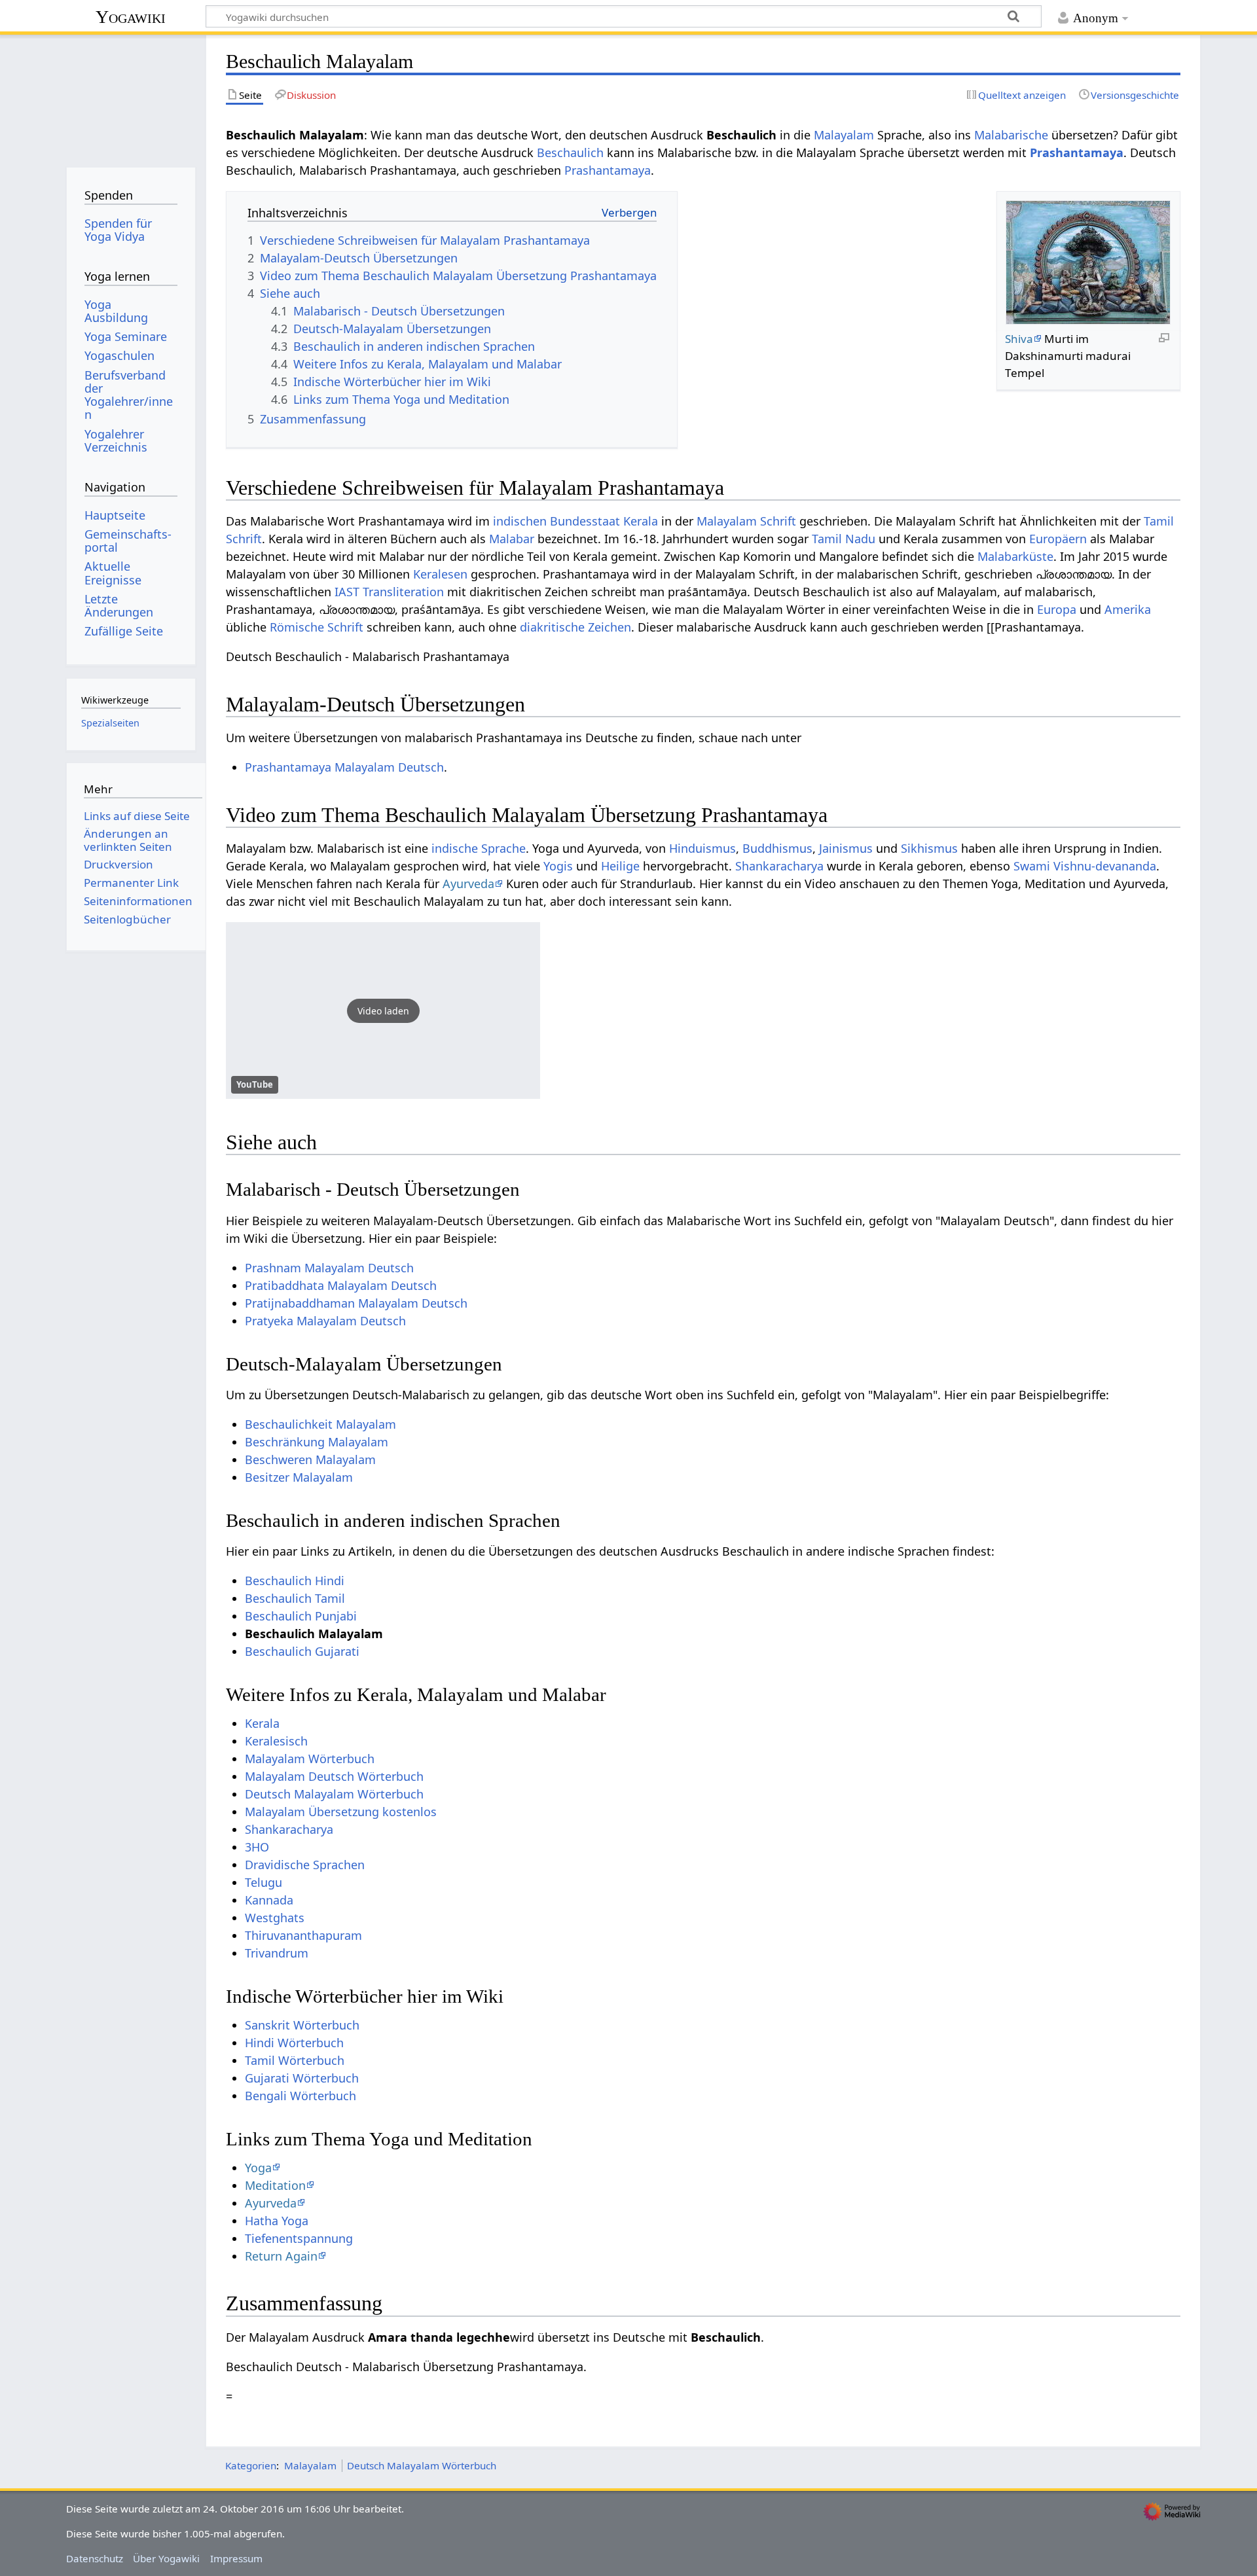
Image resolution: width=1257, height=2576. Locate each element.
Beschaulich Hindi (295, 1581)
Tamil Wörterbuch (295, 2060)
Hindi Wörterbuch (294, 2043)
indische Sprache (479, 848)
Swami (1032, 866)
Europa (1057, 609)
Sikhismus (929, 848)
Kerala (641, 521)
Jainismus (846, 848)
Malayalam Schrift (746, 521)
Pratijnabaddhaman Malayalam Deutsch (356, 1303)
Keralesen (440, 574)
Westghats (275, 1918)
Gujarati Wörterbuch (302, 2078)
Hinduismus (702, 848)
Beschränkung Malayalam (317, 1442)
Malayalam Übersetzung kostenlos (341, 1812)
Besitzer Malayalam (299, 1477)
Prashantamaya (1077, 152)
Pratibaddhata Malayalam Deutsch (341, 1285)
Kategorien (251, 2465)
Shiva (1019, 339)
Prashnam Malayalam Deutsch (329, 1268)
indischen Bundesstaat (556, 521)
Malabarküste (1015, 556)
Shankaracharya (779, 866)
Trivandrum (277, 1953)
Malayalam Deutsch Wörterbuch (334, 1776)
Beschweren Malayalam (310, 1459)
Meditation (275, 2185)
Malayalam (844, 135)
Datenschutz (95, 2558)
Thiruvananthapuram (303, 1935)
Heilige (620, 866)
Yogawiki (131, 17)
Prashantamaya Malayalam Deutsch (344, 767)
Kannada (269, 1900)
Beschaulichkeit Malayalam (320, 1424)
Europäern (1058, 539)
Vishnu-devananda (1105, 866)
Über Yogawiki (166, 2558)
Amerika (1128, 609)
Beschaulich (570, 152)
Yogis (558, 866)
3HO (257, 1847)
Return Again (281, 2256)
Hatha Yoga (277, 2221)
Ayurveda (468, 884)
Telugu (264, 1882)
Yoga (258, 2168)
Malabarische (1011, 135)
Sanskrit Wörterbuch (302, 2025)
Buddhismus (777, 848)
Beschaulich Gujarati (302, 1651)
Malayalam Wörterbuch (310, 1759)
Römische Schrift (317, 627)
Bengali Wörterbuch (301, 2096)
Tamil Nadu (844, 539)
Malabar (512, 539)
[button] (383, 1011)
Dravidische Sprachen (305, 1865)
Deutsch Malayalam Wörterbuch (334, 1794)
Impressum (236, 2558)
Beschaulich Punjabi (301, 1616)
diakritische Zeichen (575, 627)
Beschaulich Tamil (295, 1598)
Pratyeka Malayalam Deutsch (325, 1321)
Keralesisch (276, 1741)
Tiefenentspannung (299, 2238)
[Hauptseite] (131, 97)
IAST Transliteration (389, 592)
